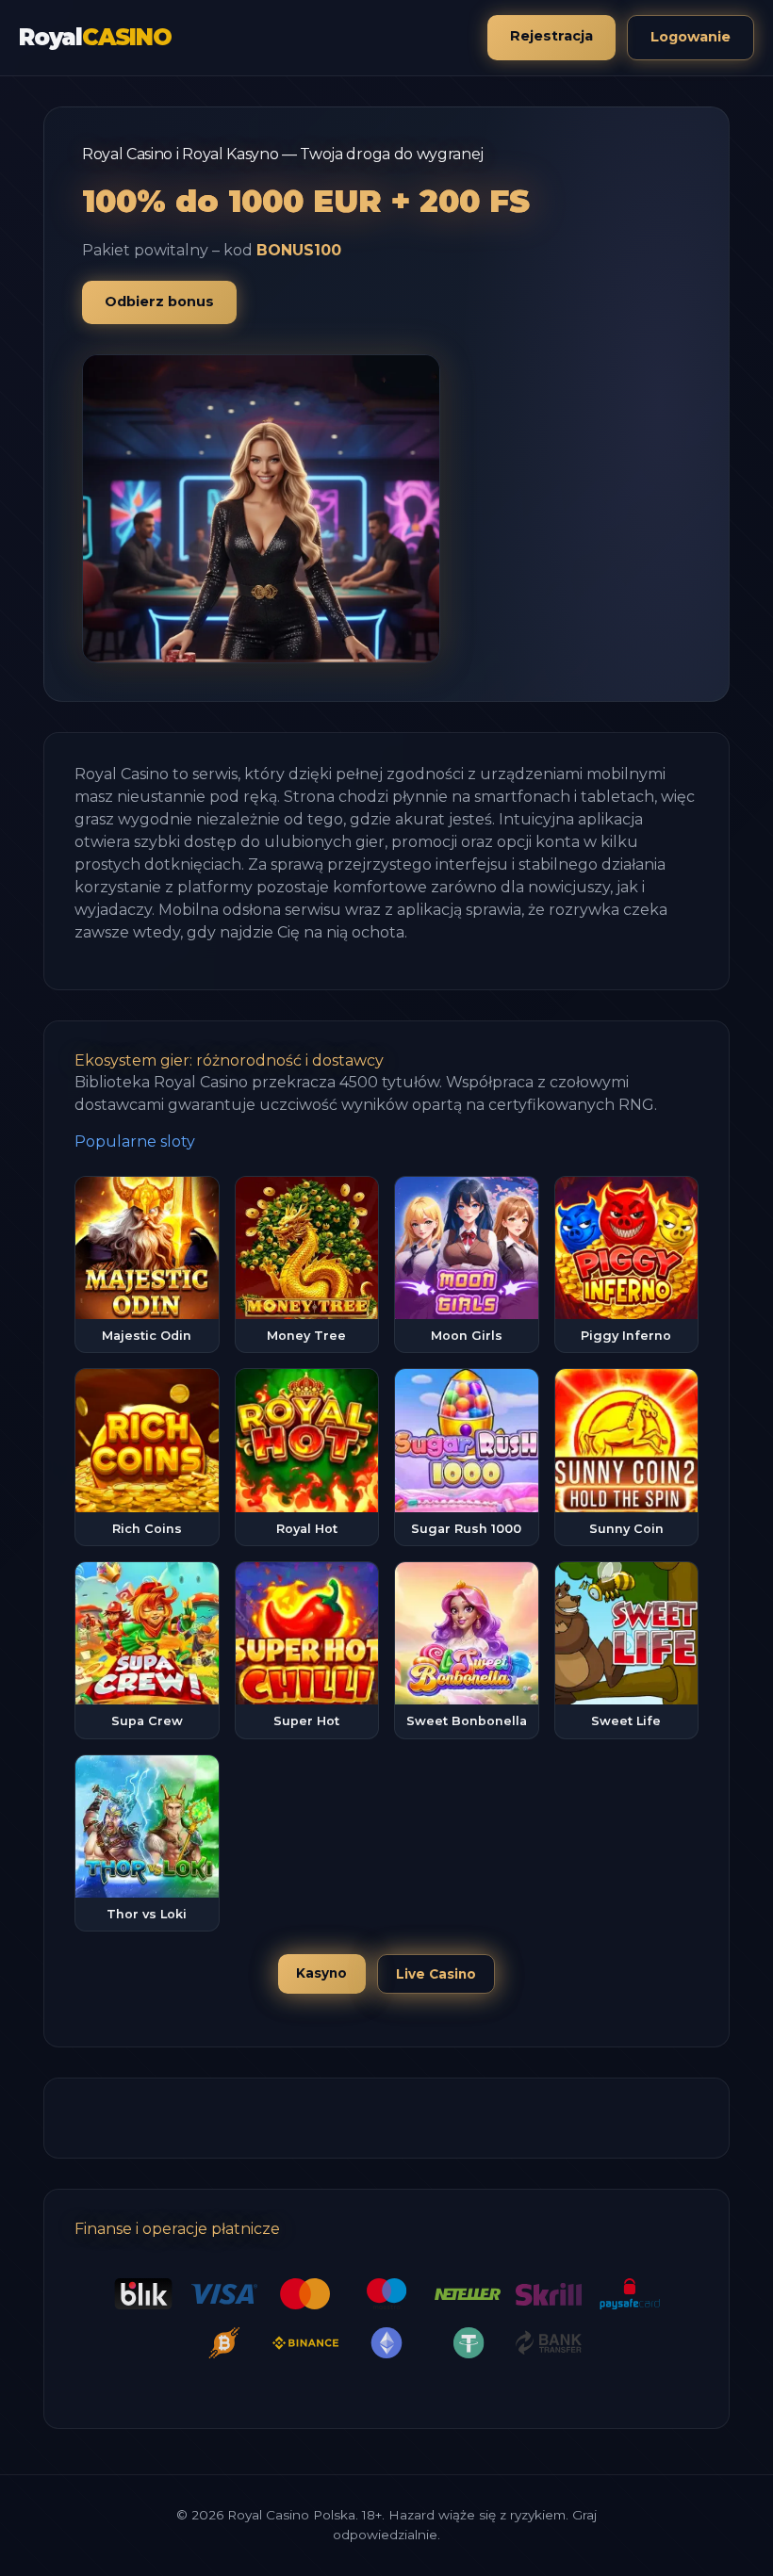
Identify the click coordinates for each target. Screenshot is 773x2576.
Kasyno (321, 1973)
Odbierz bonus (159, 302)
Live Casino (436, 1974)
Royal (95, 37)
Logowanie (691, 37)
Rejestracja (551, 36)
